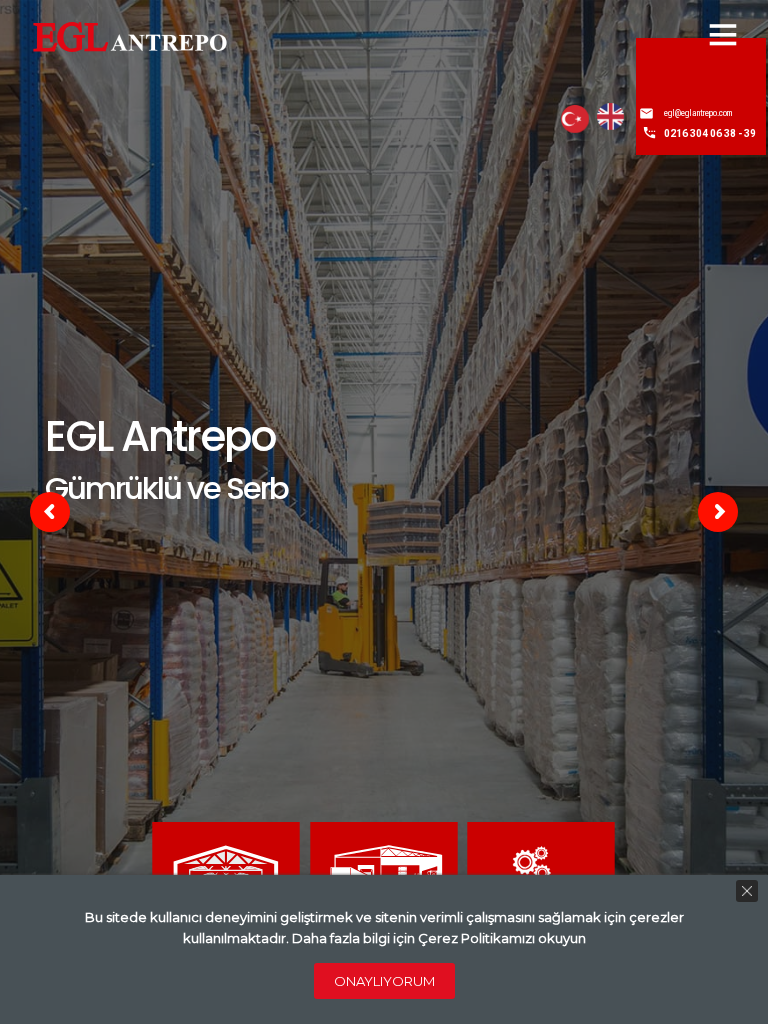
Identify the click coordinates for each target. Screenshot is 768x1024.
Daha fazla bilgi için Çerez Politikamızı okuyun (439, 938)
